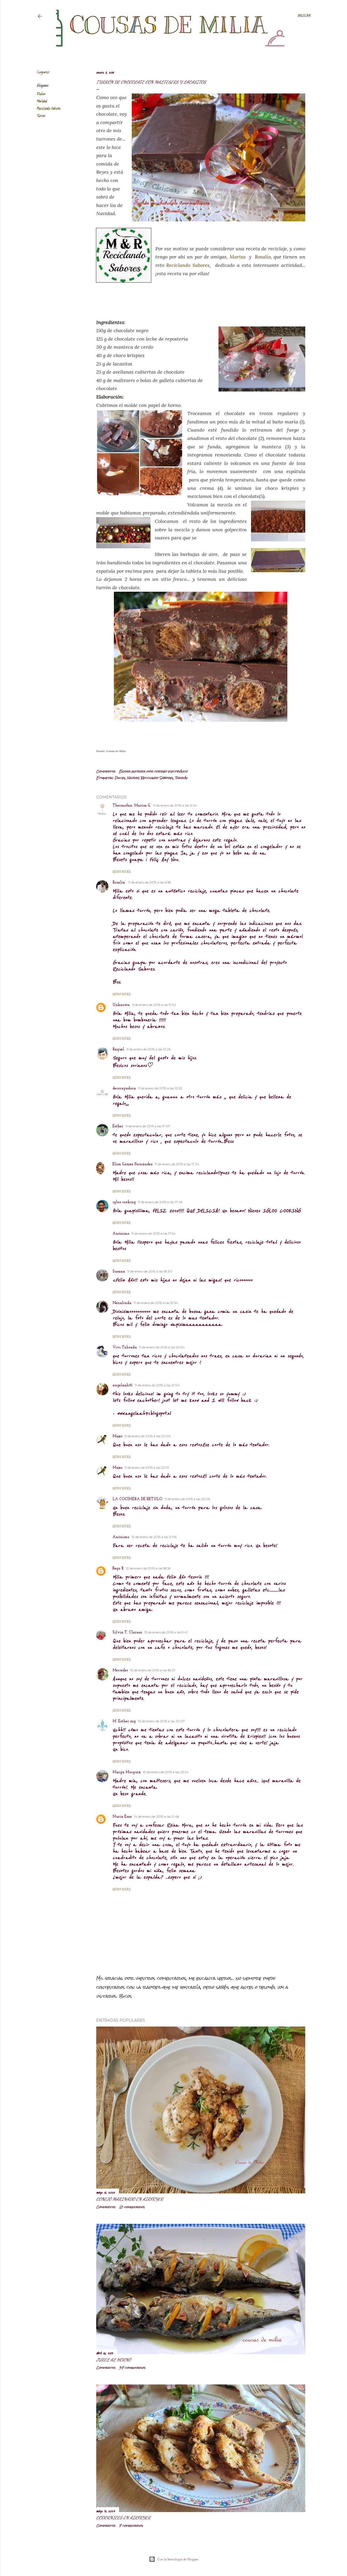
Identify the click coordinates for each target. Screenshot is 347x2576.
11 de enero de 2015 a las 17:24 (177, 1164)
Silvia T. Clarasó (127, 1632)
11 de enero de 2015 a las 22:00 (147, 1436)
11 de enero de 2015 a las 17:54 (154, 1233)
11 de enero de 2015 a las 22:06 (187, 1499)
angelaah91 (123, 1385)
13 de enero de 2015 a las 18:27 (153, 1670)
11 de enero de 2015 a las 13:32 (160, 1088)
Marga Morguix (127, 1772)
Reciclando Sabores (49, 109)
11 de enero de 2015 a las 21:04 (157, 1385)
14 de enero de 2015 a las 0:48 (157, 1816)
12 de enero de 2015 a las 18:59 (148, 1568)
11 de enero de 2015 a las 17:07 (148, 1126)
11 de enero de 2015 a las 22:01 (147, 1467)
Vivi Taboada (125, 1347)
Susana (119, 1272)
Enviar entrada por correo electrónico (153, 771)
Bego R (118, 1569)
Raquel (118, 1049)
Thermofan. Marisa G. (132, 806)
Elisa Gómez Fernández (133, 1164)
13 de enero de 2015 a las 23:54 (166, 1772)
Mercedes (120, 1670)
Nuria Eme (122, 1817)
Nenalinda (122, 1303)
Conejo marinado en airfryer (130, 2199)
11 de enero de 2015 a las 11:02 (154, 1005)
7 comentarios (131, 2526)
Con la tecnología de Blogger (178, 2559)
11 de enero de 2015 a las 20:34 (162, 1347)
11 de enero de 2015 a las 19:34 (156, 1303)
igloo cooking (124, 1202)
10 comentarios (132, 2207)
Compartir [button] (43, 72)
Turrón (41, 116)
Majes (117, 1436)
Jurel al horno (114, 2360)
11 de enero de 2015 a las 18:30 (150, 1271)
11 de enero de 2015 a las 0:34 (175, 805)
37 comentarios (132, 2368)
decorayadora (124, 1088)
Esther (118, 1126)
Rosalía (263, 257)
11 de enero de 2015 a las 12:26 (148, 1049)
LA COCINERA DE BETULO (137, 1499)
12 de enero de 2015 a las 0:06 (154, 1537)
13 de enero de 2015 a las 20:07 (161, 1721)
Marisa (238, 257)
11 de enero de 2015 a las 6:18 (150, 882)
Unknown (121, 1005)
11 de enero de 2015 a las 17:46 (160, 1202)
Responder (122, 872)
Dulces (41, 94)
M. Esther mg (124, 1721)
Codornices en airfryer (123, 2518)
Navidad (42, 101)
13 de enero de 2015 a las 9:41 (166, 1632)
